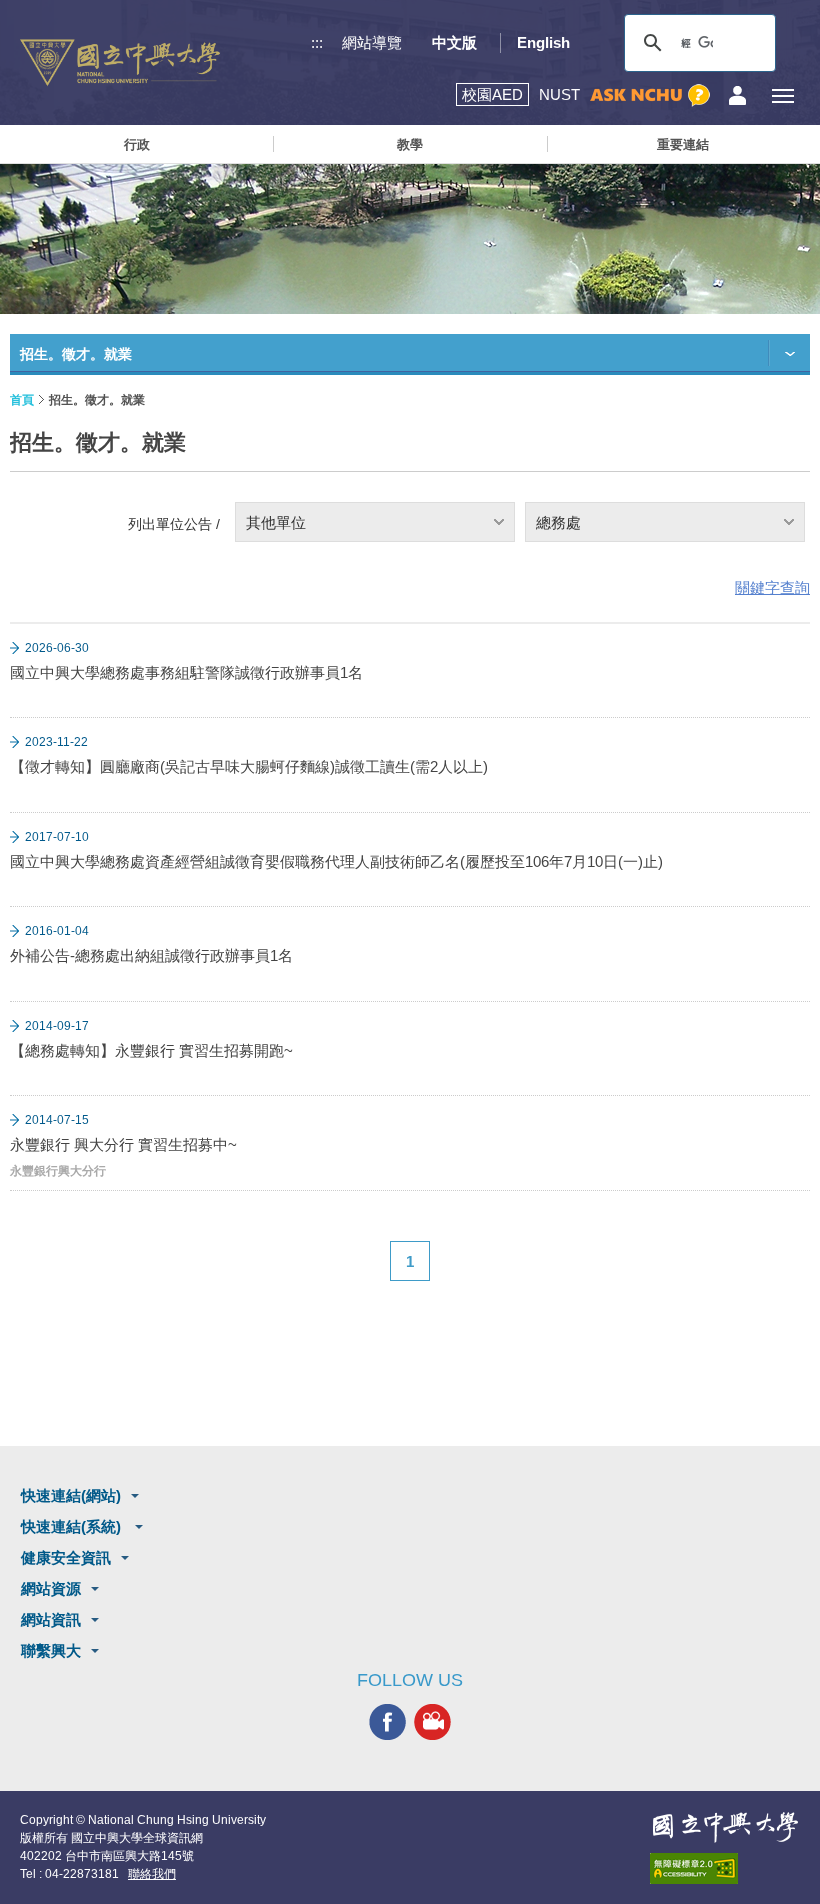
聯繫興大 (51, 1650)
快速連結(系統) (73, 1526)
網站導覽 (372, 42)
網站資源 (51, 1588)
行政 (137, 144)
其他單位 (276, 522)
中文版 (454, 42)
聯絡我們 (152, 1874)
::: (317, 42)
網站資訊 (51, 1619)
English (543, 42)
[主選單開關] (782, 95)
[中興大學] (725, 1827)
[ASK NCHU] (650, 95)
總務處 (558, 522)
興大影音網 (432, 1722)
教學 (410, 144)
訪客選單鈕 (737, 95)
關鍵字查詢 (772, 587)
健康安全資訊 (66, 1557)
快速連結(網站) (71, 1495)
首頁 (22, 400)
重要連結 (683, 144)
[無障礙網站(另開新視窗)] (725, 1868)
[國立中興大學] (120, 62)
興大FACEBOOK (387, 1722)
